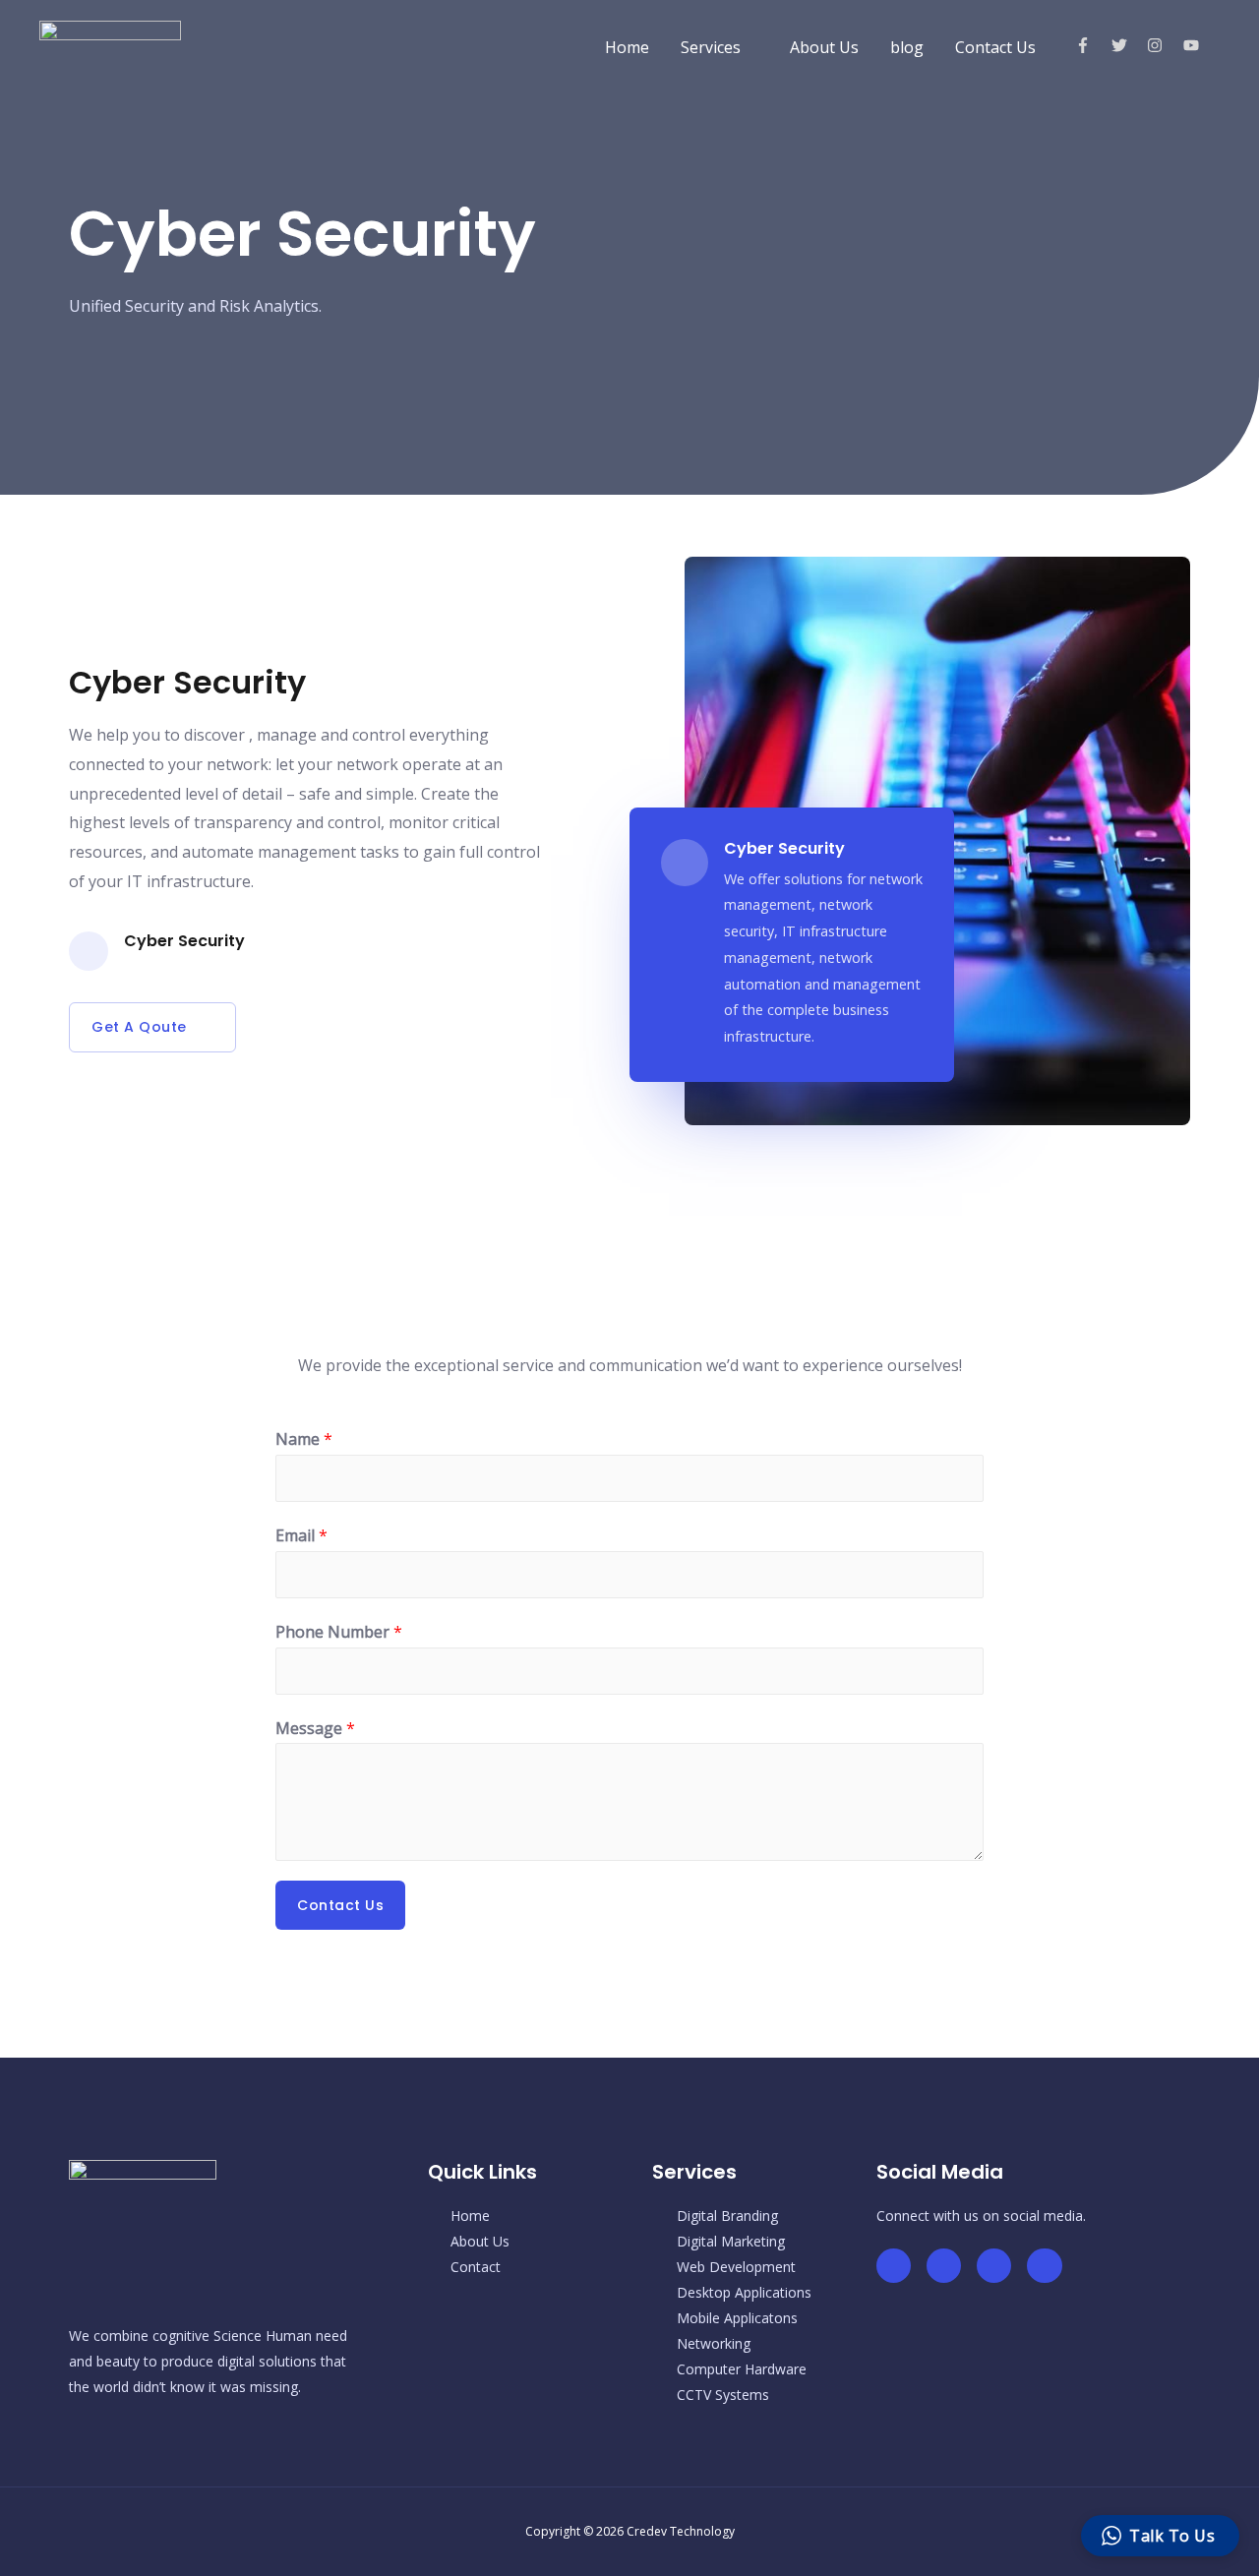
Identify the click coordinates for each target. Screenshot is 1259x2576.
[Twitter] (944, 2266)
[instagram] (1163, 45)
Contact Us (995, 47)
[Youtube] (994, 2266)
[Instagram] (1044, 2266)
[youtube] (1194, 45)
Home (627, 47)
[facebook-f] (1091, 45)
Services (711, 47)
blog (907, 47)
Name (304, 1439)
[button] (152, 1027)
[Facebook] (894, 2266)
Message (315, 1728)
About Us (824, 47)
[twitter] (1128, 45)
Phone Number (339, 1632)
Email (301, 1535)
